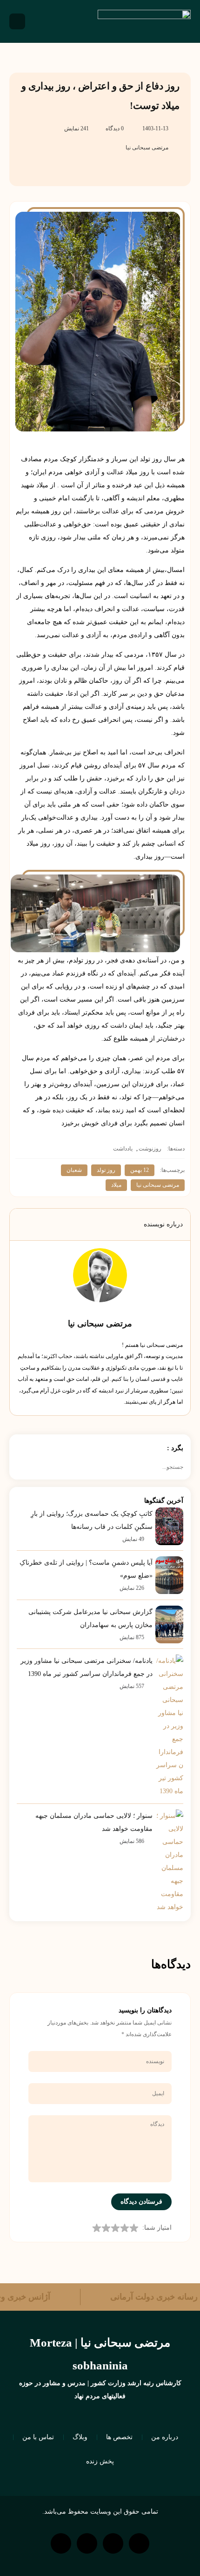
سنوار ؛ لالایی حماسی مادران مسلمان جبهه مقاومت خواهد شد (94, 1822)
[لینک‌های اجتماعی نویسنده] (112, 1311)
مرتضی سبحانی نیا (147, 148)
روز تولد (106, 1170)
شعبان (74, 1170)
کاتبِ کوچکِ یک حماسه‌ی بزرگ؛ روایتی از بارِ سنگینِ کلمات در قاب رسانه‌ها (92, 1520)
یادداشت (123, 1149)
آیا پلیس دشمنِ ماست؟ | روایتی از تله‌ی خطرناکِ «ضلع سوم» (86, 1569)
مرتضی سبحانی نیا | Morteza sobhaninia (100, 2354)
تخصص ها (119, 2437)
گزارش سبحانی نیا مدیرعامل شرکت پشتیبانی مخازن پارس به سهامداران (90, 1618)
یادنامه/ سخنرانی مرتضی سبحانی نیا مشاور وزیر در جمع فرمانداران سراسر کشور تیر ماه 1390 (87, 1667)
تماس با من (38, 2437)
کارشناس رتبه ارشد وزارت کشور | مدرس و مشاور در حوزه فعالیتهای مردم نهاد (100, 2390)
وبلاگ (80, 2437)
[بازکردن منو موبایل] (17, 21)
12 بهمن (140, 1170)
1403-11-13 (155, 128)
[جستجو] (20, 1467)
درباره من (165, 2437)
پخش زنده (100, 2461)
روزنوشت (150, 1149)
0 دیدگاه (115, 128)
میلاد (116, 1185)
